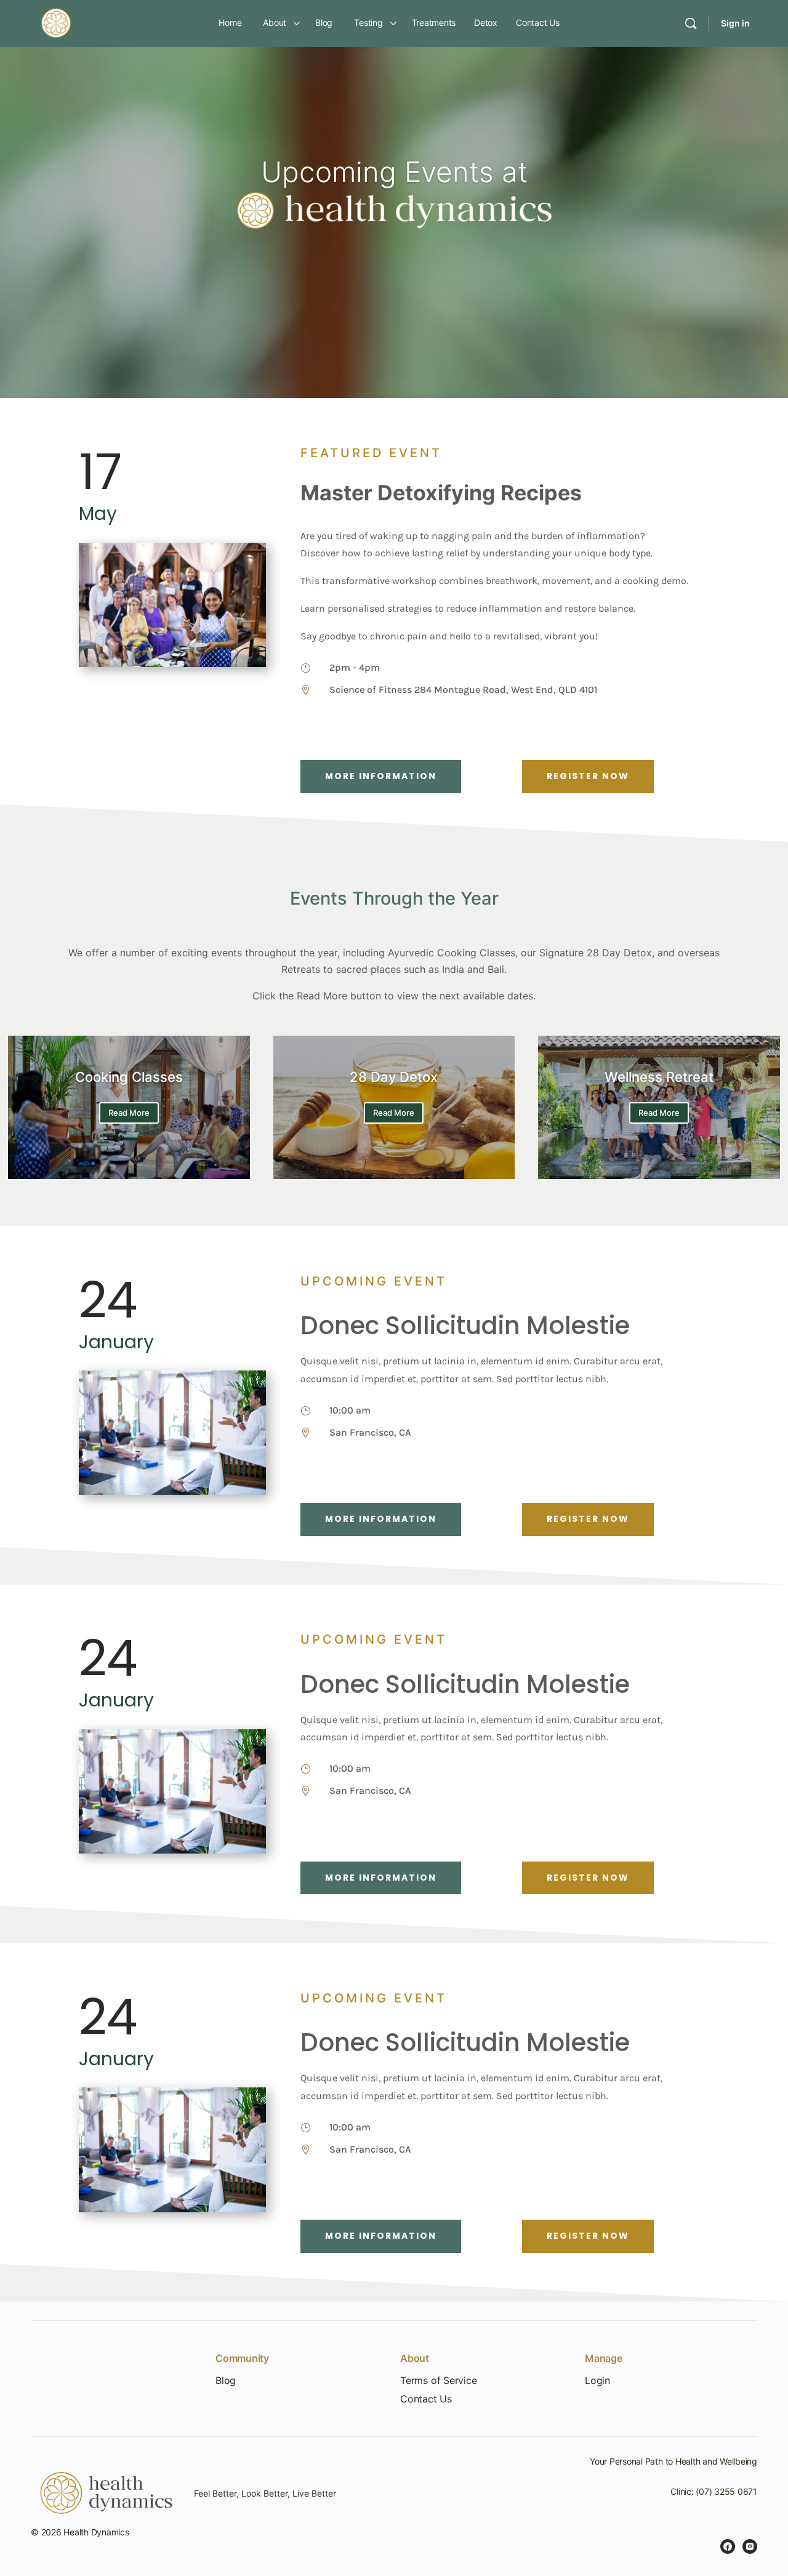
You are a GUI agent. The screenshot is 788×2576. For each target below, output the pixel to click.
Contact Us (426, 2399)
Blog (226, 2381)
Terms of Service (439, 2381)
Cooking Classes (129, 1077)
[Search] (691, 23)
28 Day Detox (394, 1077)
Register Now (588, 776)
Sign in (735, 23)
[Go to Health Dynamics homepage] (56, 22)
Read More (129, 1113)
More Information (381, 776)
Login (597, 2381)
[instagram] (750, 2546)
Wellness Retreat (659, 1077)
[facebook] (728, 2546)
